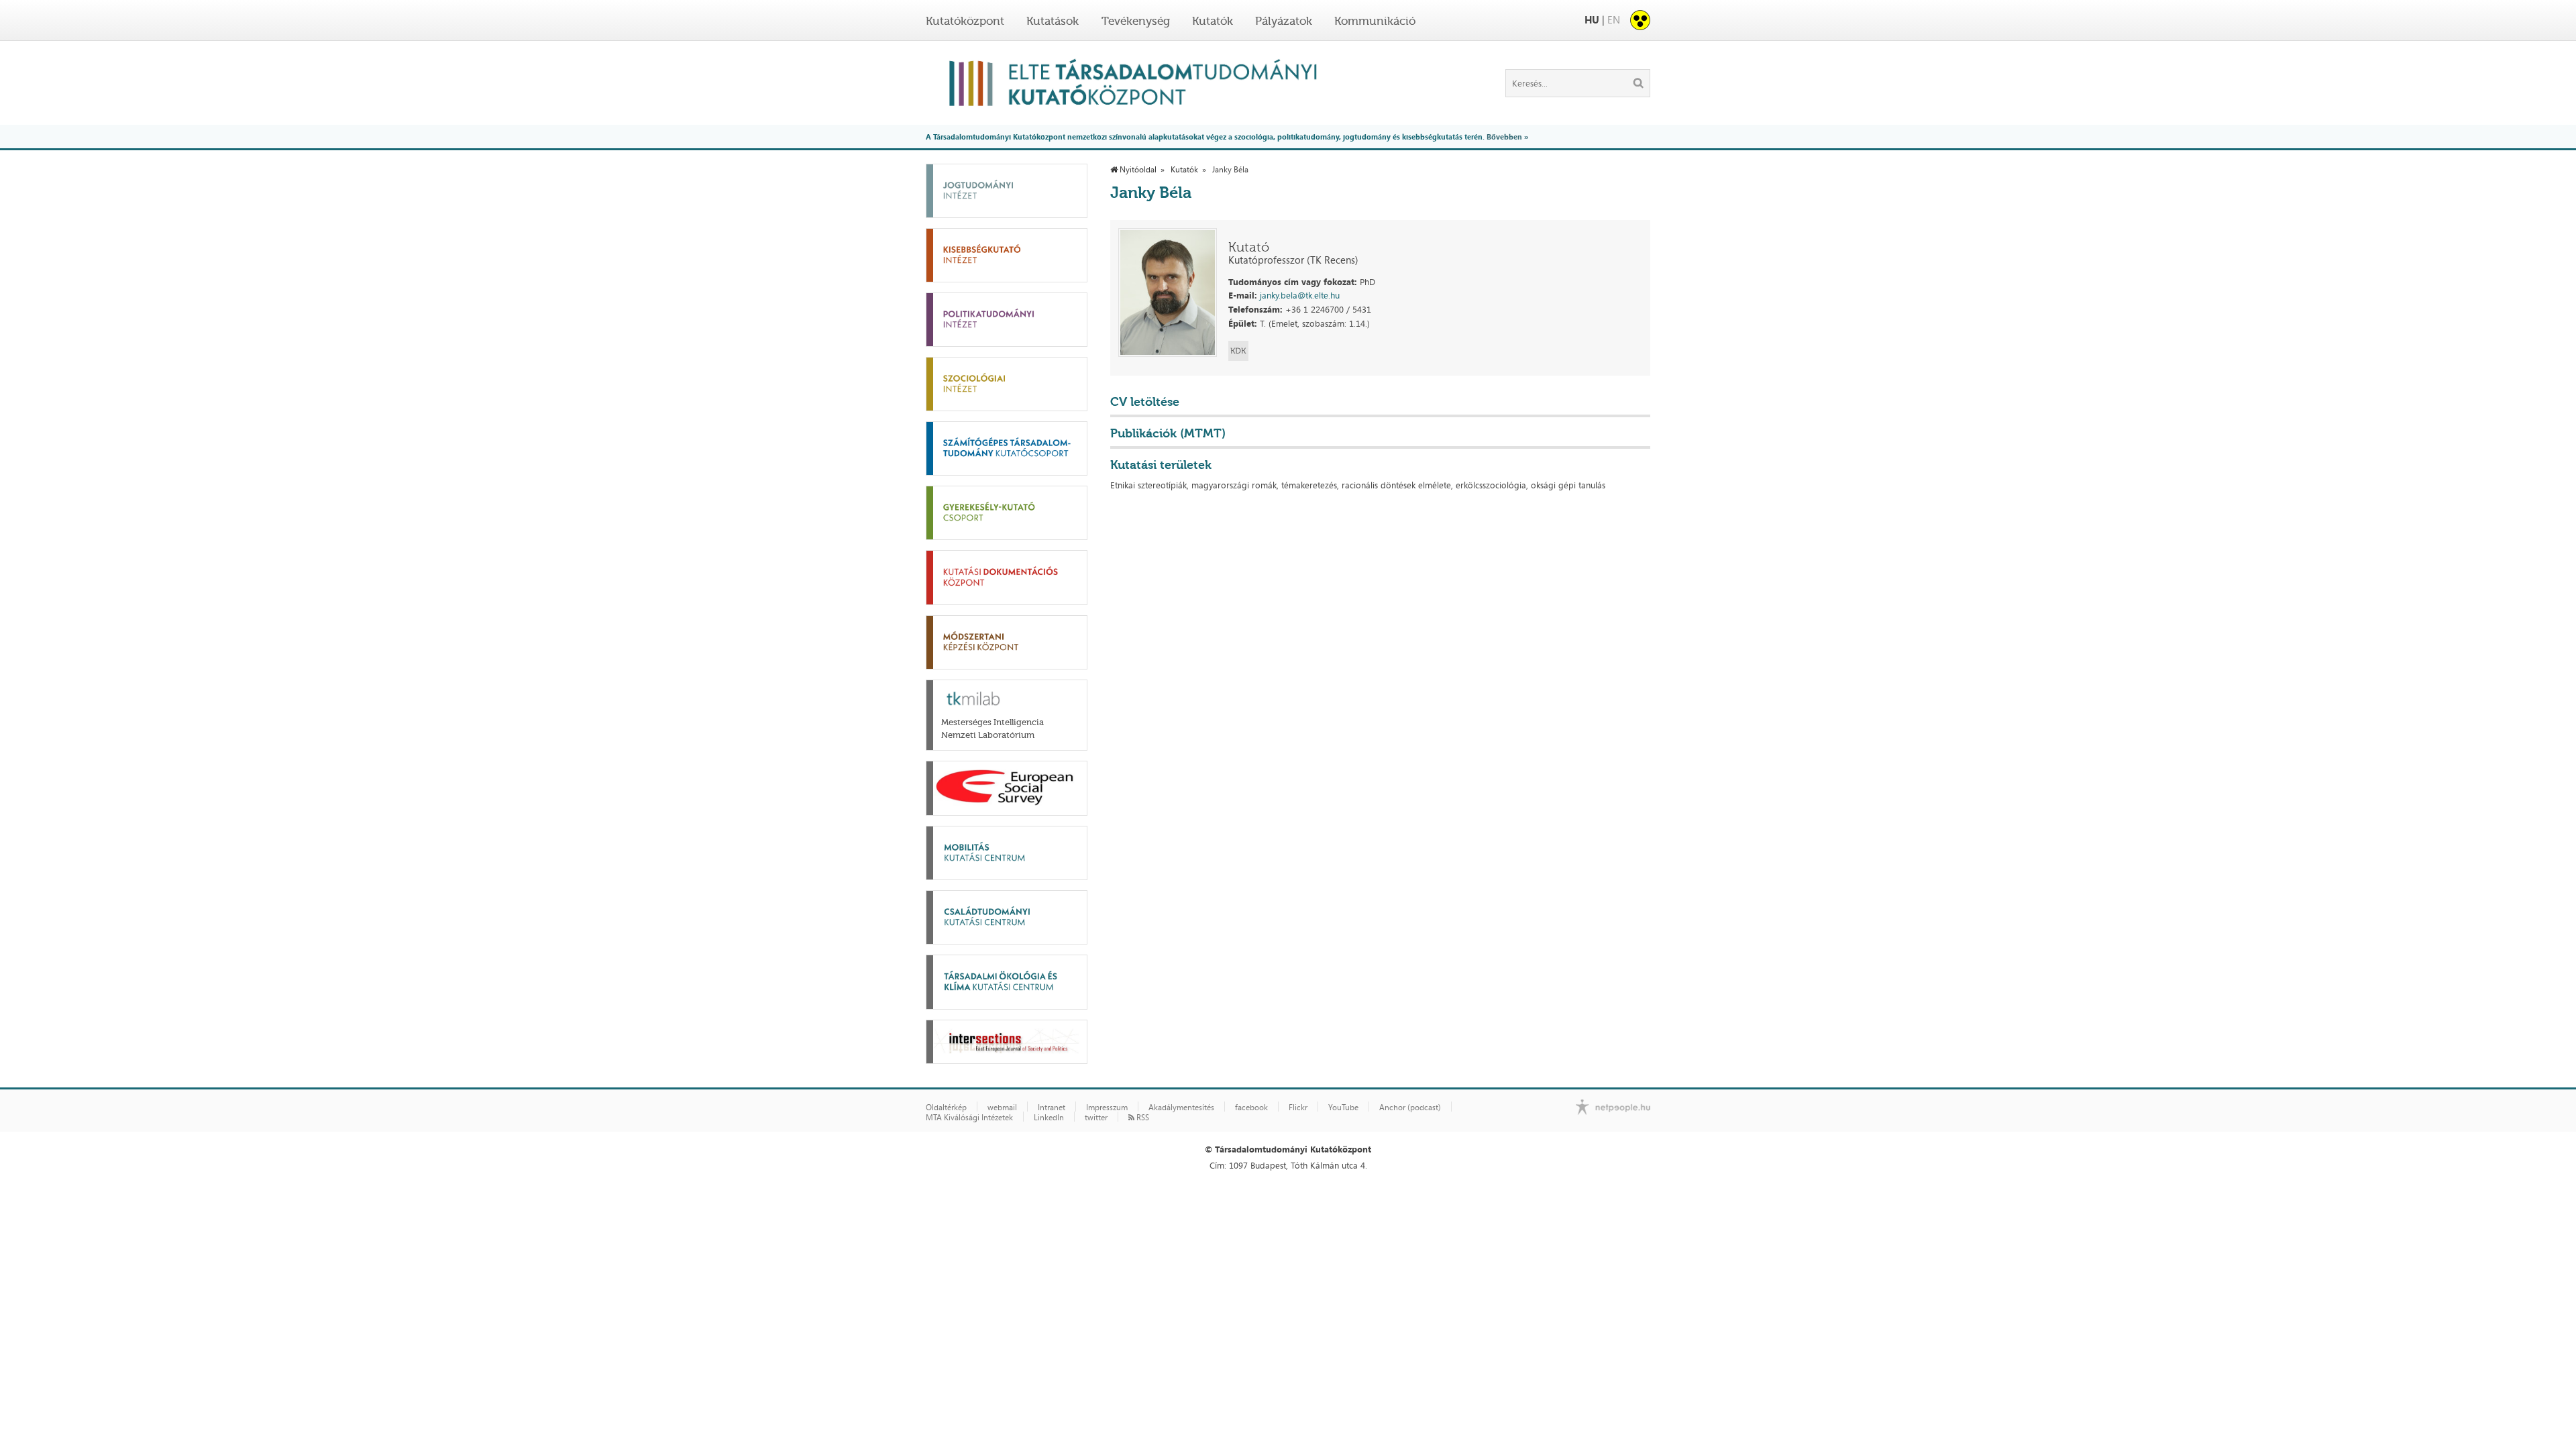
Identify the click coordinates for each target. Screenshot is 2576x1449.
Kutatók (1213, 21)
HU (1592, 20)
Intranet (1052, 1108)
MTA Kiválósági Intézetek (969, 1118)
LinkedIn (1049, 1118)
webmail (1002, 1108)
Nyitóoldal (1137, 170)
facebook (1251, 1108)
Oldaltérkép (946, 1108)
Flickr (1298, 1108)
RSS (1142, 1118)
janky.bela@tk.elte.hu (1300, 295)
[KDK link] (1238, 351)
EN (1614, 20)
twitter (1096, 1118)
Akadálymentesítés (1181, 1108)
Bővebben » (1507, 137)
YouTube (1343, 1108)
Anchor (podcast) (1410, 1108)
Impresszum (1107, 1108)
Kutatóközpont (965, 21)
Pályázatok (1284, 21)
